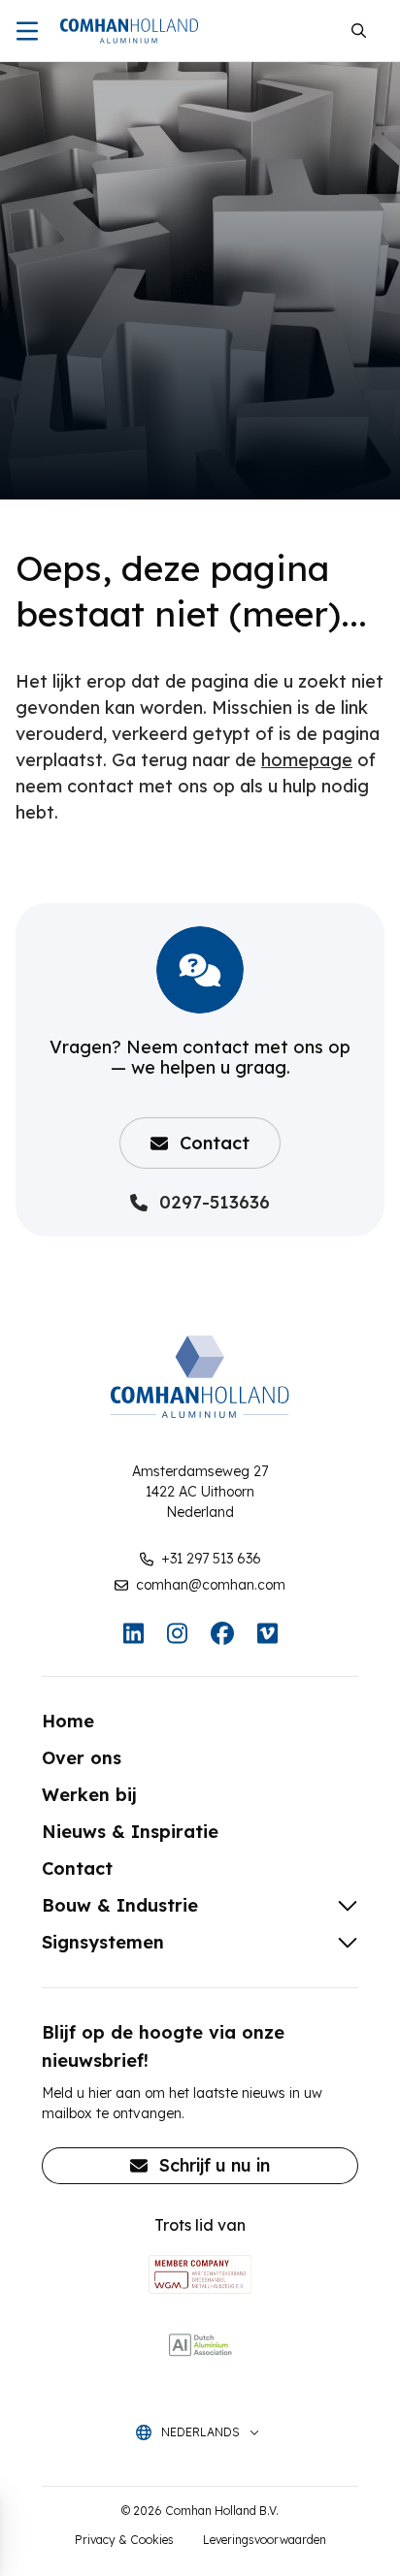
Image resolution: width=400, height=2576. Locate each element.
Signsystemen (103, 1942)
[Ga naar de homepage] (129, 31)
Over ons (82, 1758)
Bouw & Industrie (120, 1905)
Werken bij (89, 1795)
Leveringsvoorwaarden (265, 2540)
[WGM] (200, 2274)
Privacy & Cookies (124, 2540)
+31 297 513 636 (211, 1559)
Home (68, 1721)
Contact (215, 1143)
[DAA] (200, 2344)
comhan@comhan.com (211, 1585)
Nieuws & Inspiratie (130, 1832)
